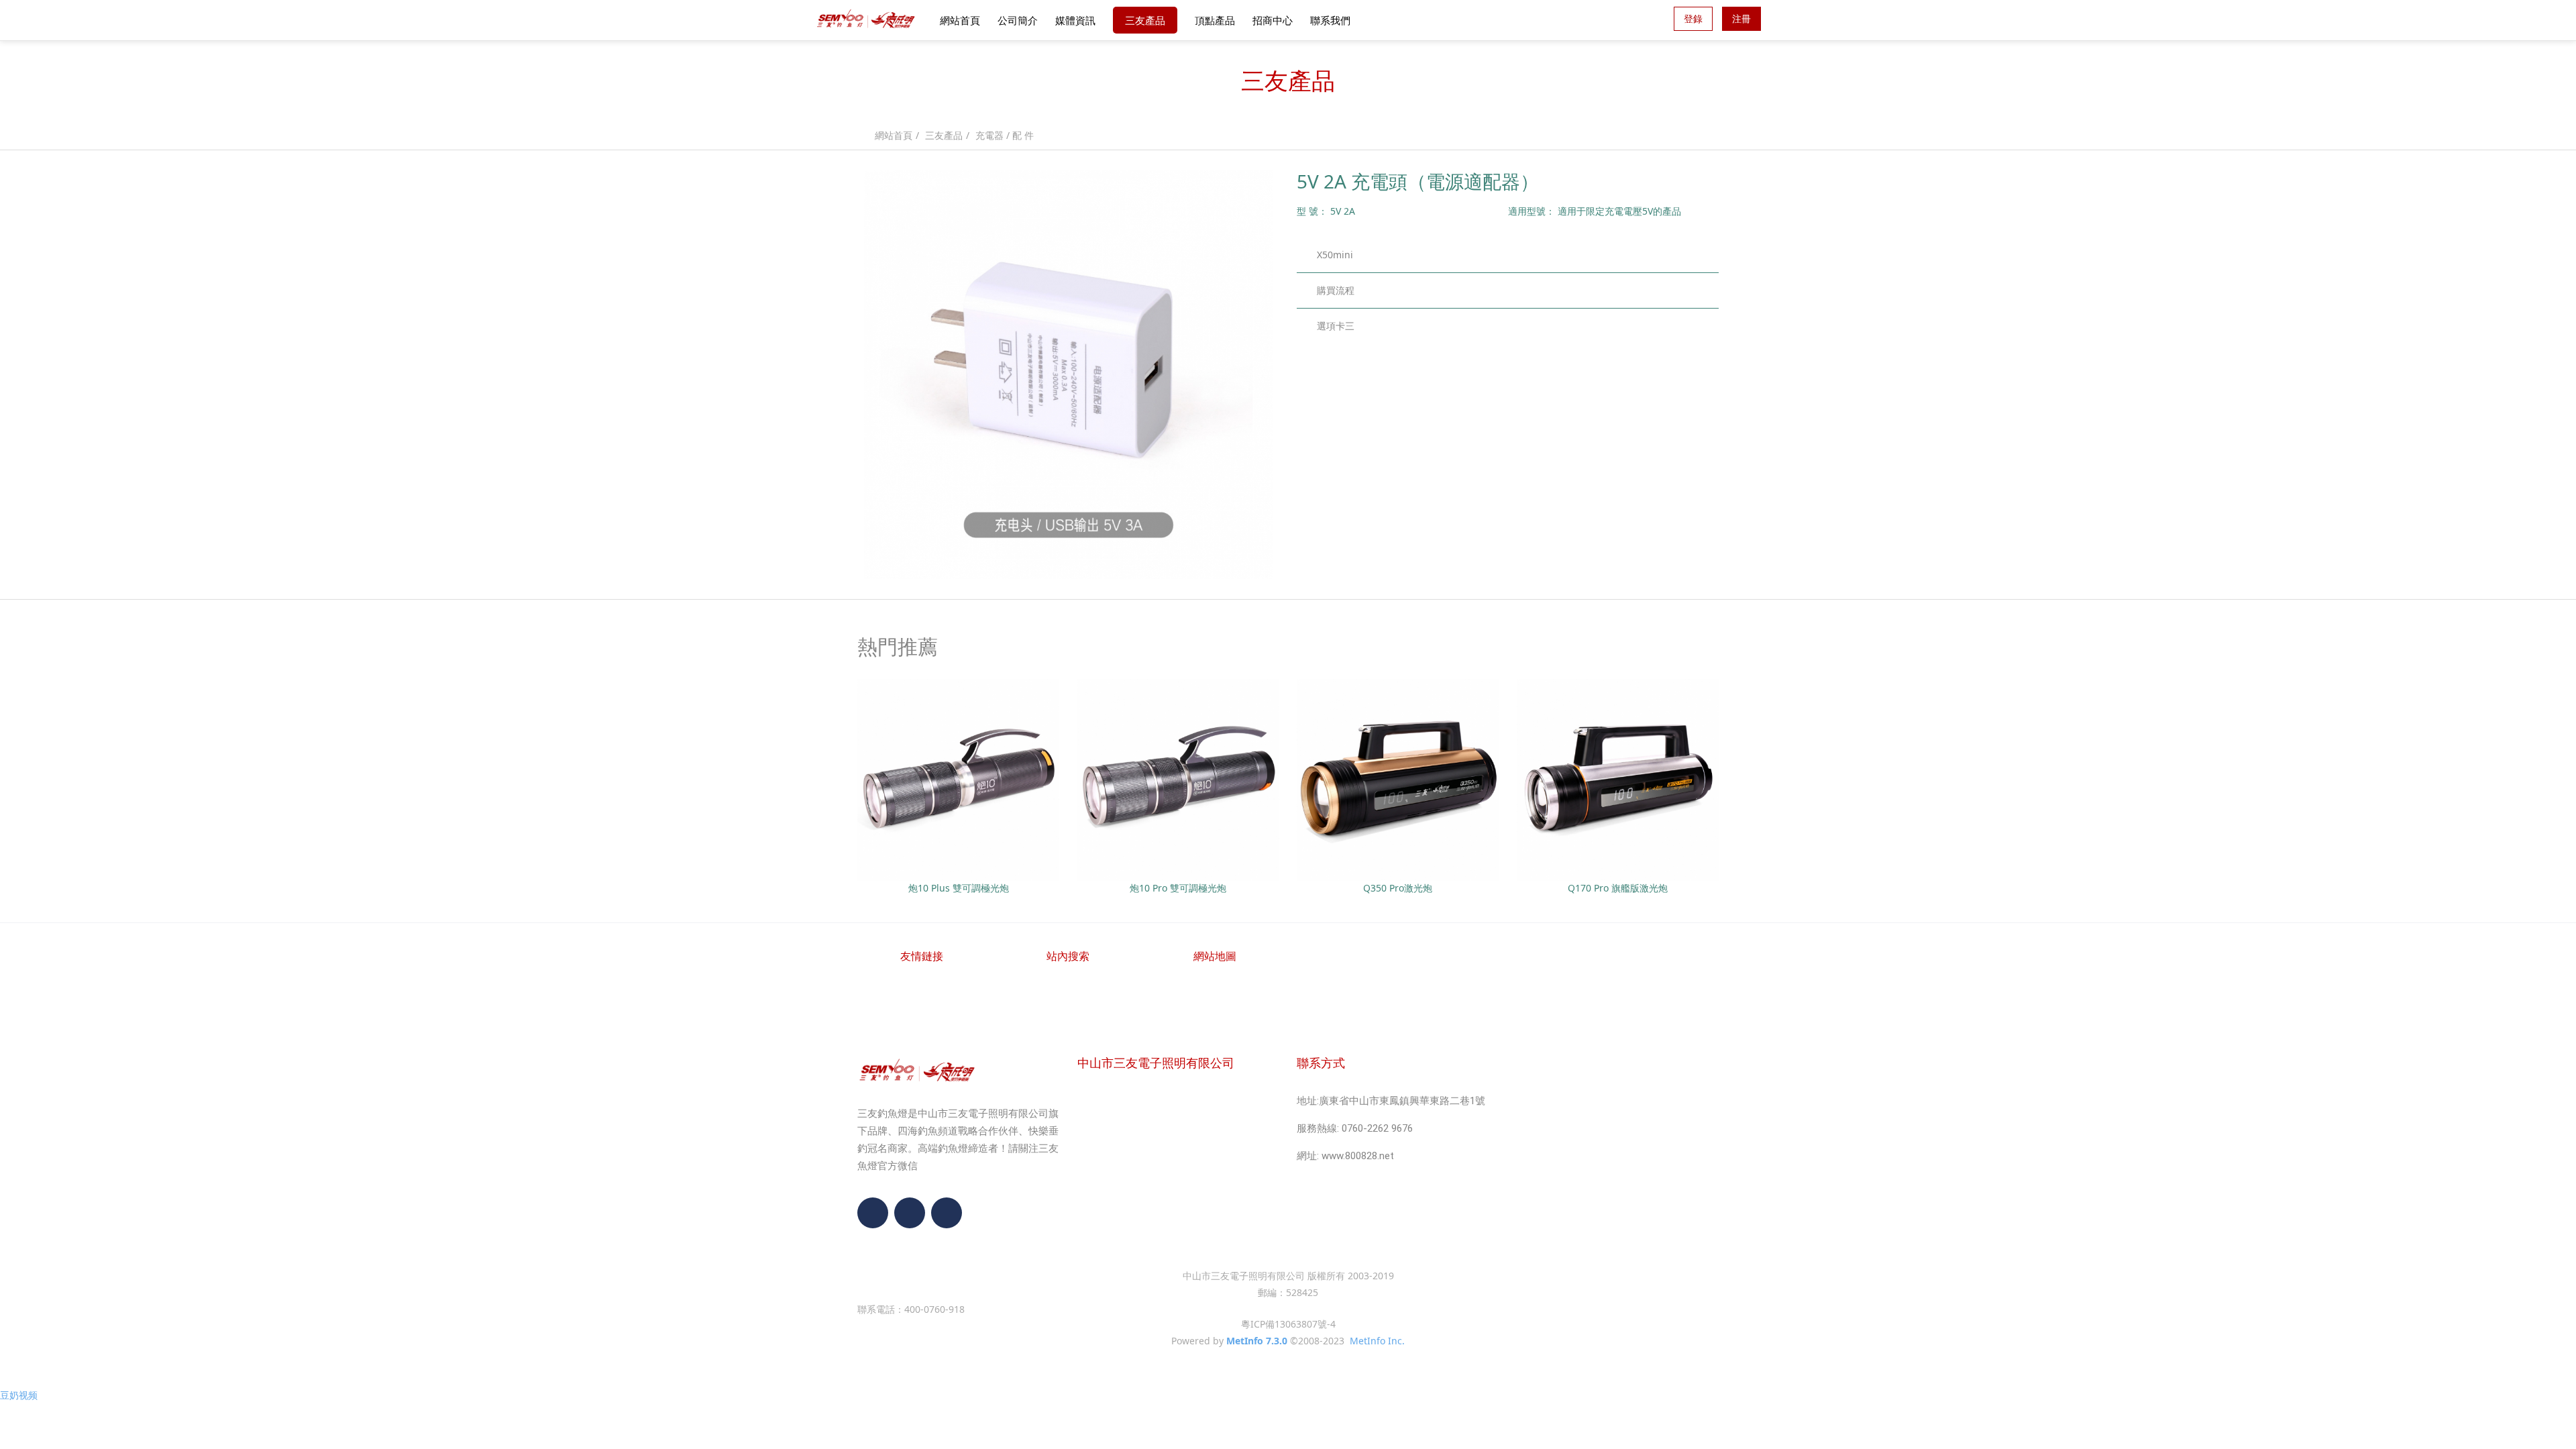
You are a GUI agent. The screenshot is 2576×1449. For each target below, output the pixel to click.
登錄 (1693, 18)
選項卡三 (1336, 326)
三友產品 (1145, 20)
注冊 (1741, 18)
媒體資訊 (1075, 20)
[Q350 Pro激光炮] (1398, 779)
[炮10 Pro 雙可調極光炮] (1178, 779)
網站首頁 (960, 20)
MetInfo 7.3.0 (1257, 1341)
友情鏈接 (922, 956)
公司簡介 (1018, 20)
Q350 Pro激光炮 (1398, 888)
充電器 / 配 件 (1005, 135)
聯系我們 (1330, 20)
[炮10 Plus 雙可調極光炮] (958, 779)
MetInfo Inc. (1377, 1341)
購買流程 (1336, 290)
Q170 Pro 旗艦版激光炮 (1618, 888)
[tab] (1508, 255)
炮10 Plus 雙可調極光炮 (959, 888)
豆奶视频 (19, 1395)
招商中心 (1273, 20)
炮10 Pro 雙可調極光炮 (1178, 888)
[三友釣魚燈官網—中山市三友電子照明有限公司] (866, 20)
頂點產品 (1215, 20)
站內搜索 (1068, 956)
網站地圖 (1215, 956)
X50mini (1335, 255)
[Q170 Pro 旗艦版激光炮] (1618, 779)
